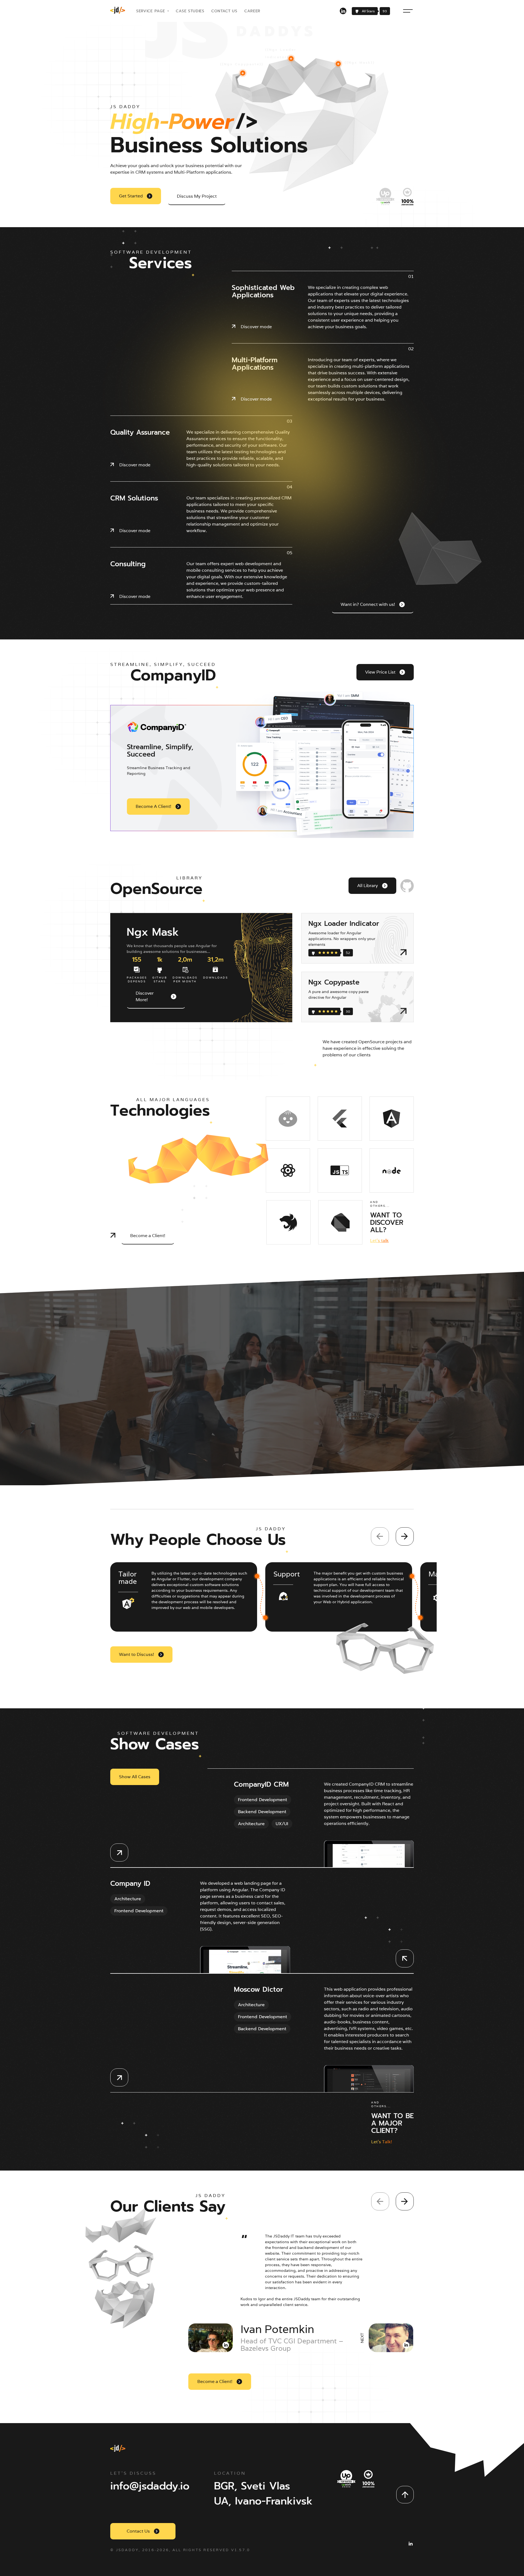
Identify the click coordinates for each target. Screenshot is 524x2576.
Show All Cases (135, 1777)
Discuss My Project (197, 196)
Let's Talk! (382, 2142)
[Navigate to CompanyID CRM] (119, 1852)
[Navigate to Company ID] (405, 1958)
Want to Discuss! (137, 1654)
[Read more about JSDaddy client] (211, 2338)
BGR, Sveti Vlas (252, 2485)
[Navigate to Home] (116, 11)
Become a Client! (148, 1236)
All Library (368, 886)
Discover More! (145, 996)
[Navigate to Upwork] (395, 197)
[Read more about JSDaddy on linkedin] (343, 11)
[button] (153, 11)
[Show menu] (408, 11)
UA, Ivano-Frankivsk (263, 2500)
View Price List (380, 672)
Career (252, 11)
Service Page (151, 11)
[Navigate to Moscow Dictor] (119, 2077)
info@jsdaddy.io (150, 2485)
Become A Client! (154, 806)
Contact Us (224, 11)
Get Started (131, 196)
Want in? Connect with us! (368, 604)
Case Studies (190, 11)
